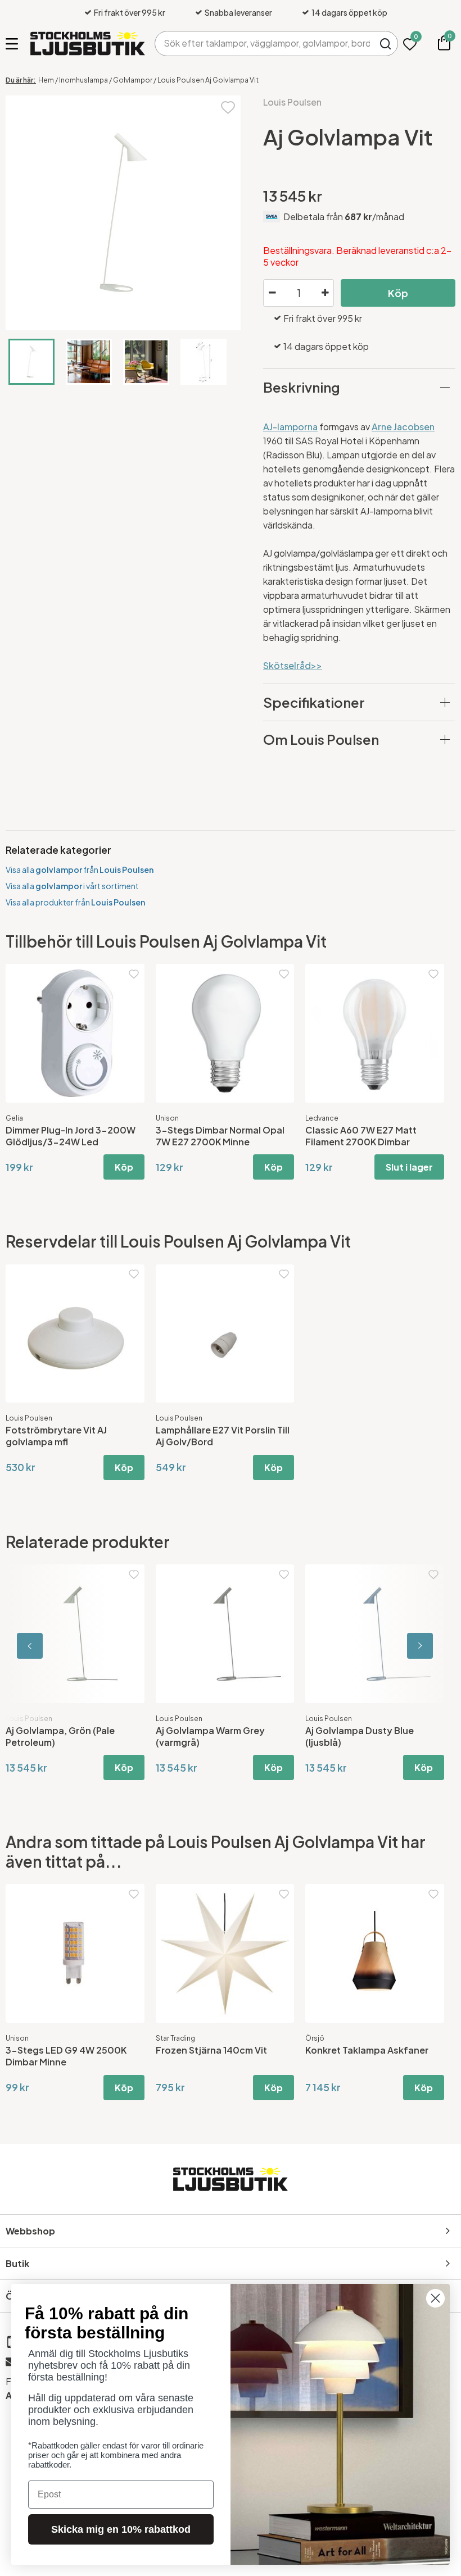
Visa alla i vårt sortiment (72, 886)
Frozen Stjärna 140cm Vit (211, 2050)
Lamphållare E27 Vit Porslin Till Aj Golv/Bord (223, 1436)
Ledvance (322, 1118)
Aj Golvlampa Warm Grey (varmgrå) (210, 1736)
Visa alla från (80, 870)
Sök (385, 44)
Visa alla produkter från (75, 902)
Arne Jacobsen (403, 427)
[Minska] (272, 293)
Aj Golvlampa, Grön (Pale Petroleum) (60, 1736)
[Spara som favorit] (228, 106)
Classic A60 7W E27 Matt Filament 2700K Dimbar (361, 1136)
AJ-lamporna (290, 427)
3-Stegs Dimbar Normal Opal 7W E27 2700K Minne (220, 1136)
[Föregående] (56, 1646)
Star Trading (175, 2038)
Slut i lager (409, 1167)
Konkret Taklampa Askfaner (367, 2050)
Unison (167, 1118)
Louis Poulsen (292, 102)
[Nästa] (405, 1646)
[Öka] (325, 293)
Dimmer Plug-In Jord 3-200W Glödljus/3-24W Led (71, 1136)
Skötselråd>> (293, 665)
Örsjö (315, 2038)
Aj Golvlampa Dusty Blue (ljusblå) (360, 1736)
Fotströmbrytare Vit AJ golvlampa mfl (56, 1436)
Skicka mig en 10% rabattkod (121, 2529)
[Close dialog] (435, 2298)
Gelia (14, 1118)
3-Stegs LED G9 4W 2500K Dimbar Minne (66, 2056)
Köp (398, 293)
